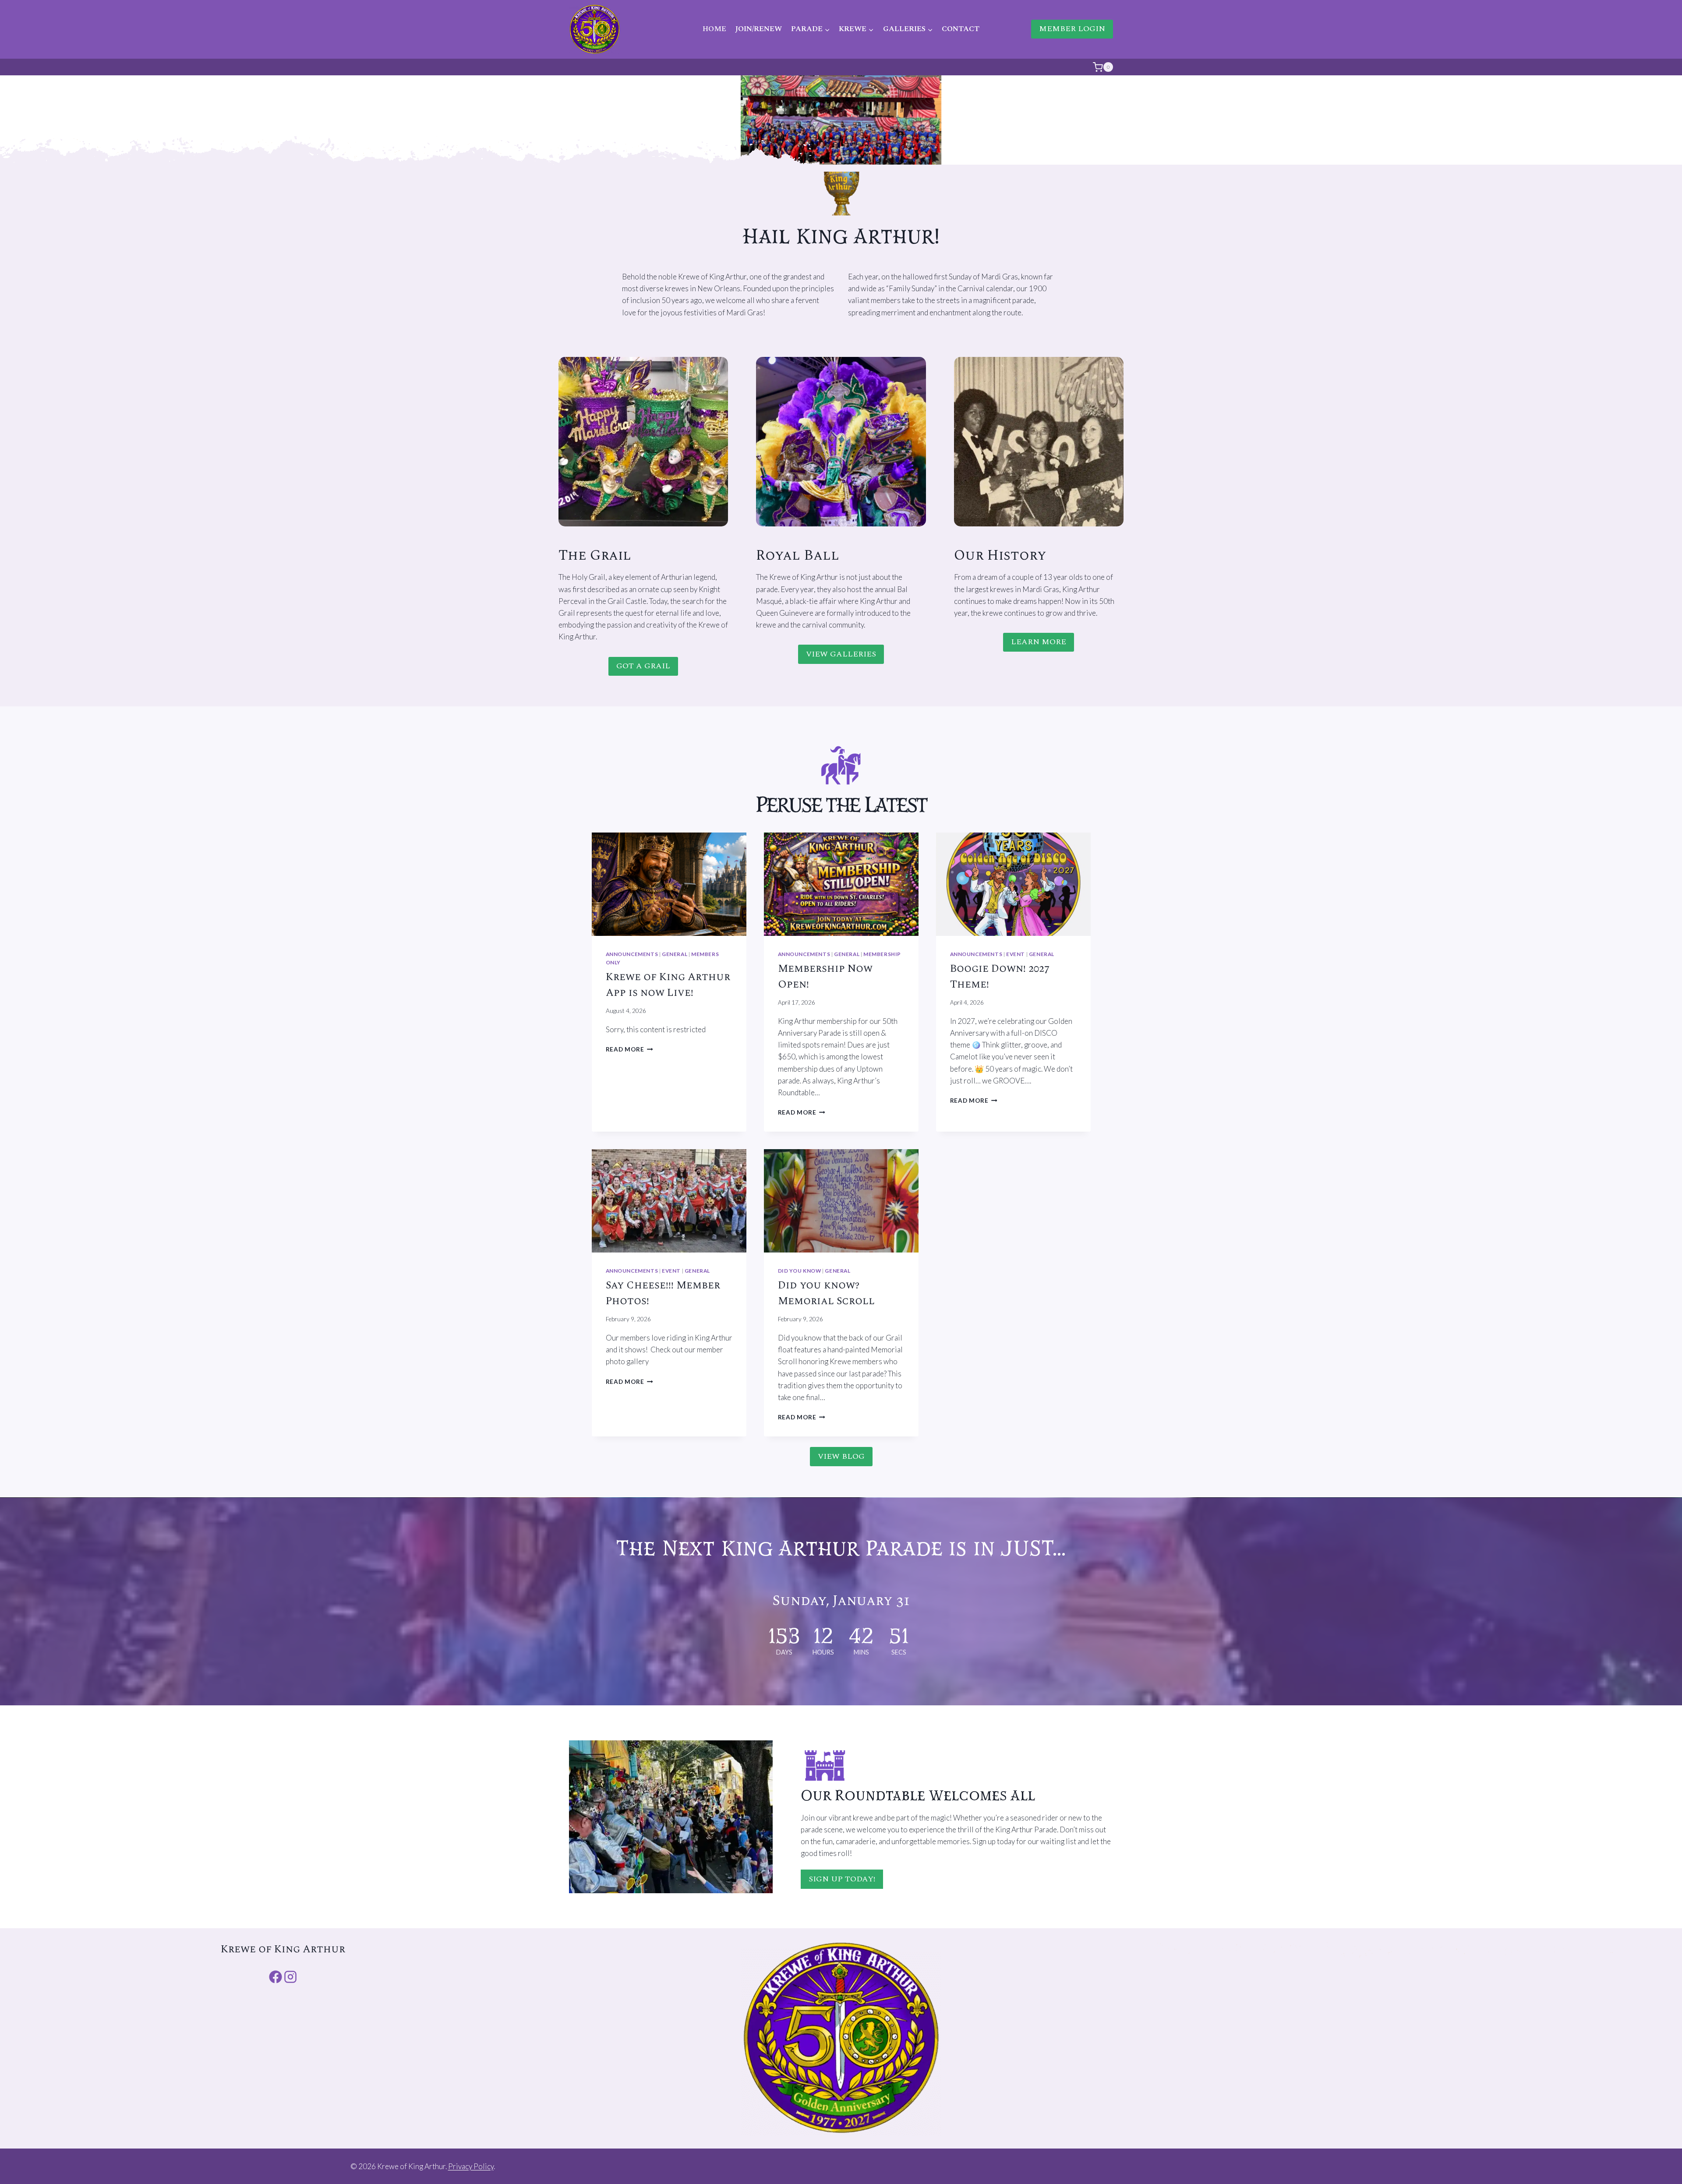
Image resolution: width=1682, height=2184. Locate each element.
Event (1016, 954)
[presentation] (669, 884)
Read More (628, 1049)
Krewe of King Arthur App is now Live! (668, 985)
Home (714, 29)
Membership (882, 954)
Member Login (1072, 29)
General (675, 954)
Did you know (800, 1271)
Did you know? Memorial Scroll (826, 1293)
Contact (961, 29)
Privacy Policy (471, 2166)
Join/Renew (758, 29)
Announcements (632, 954)
